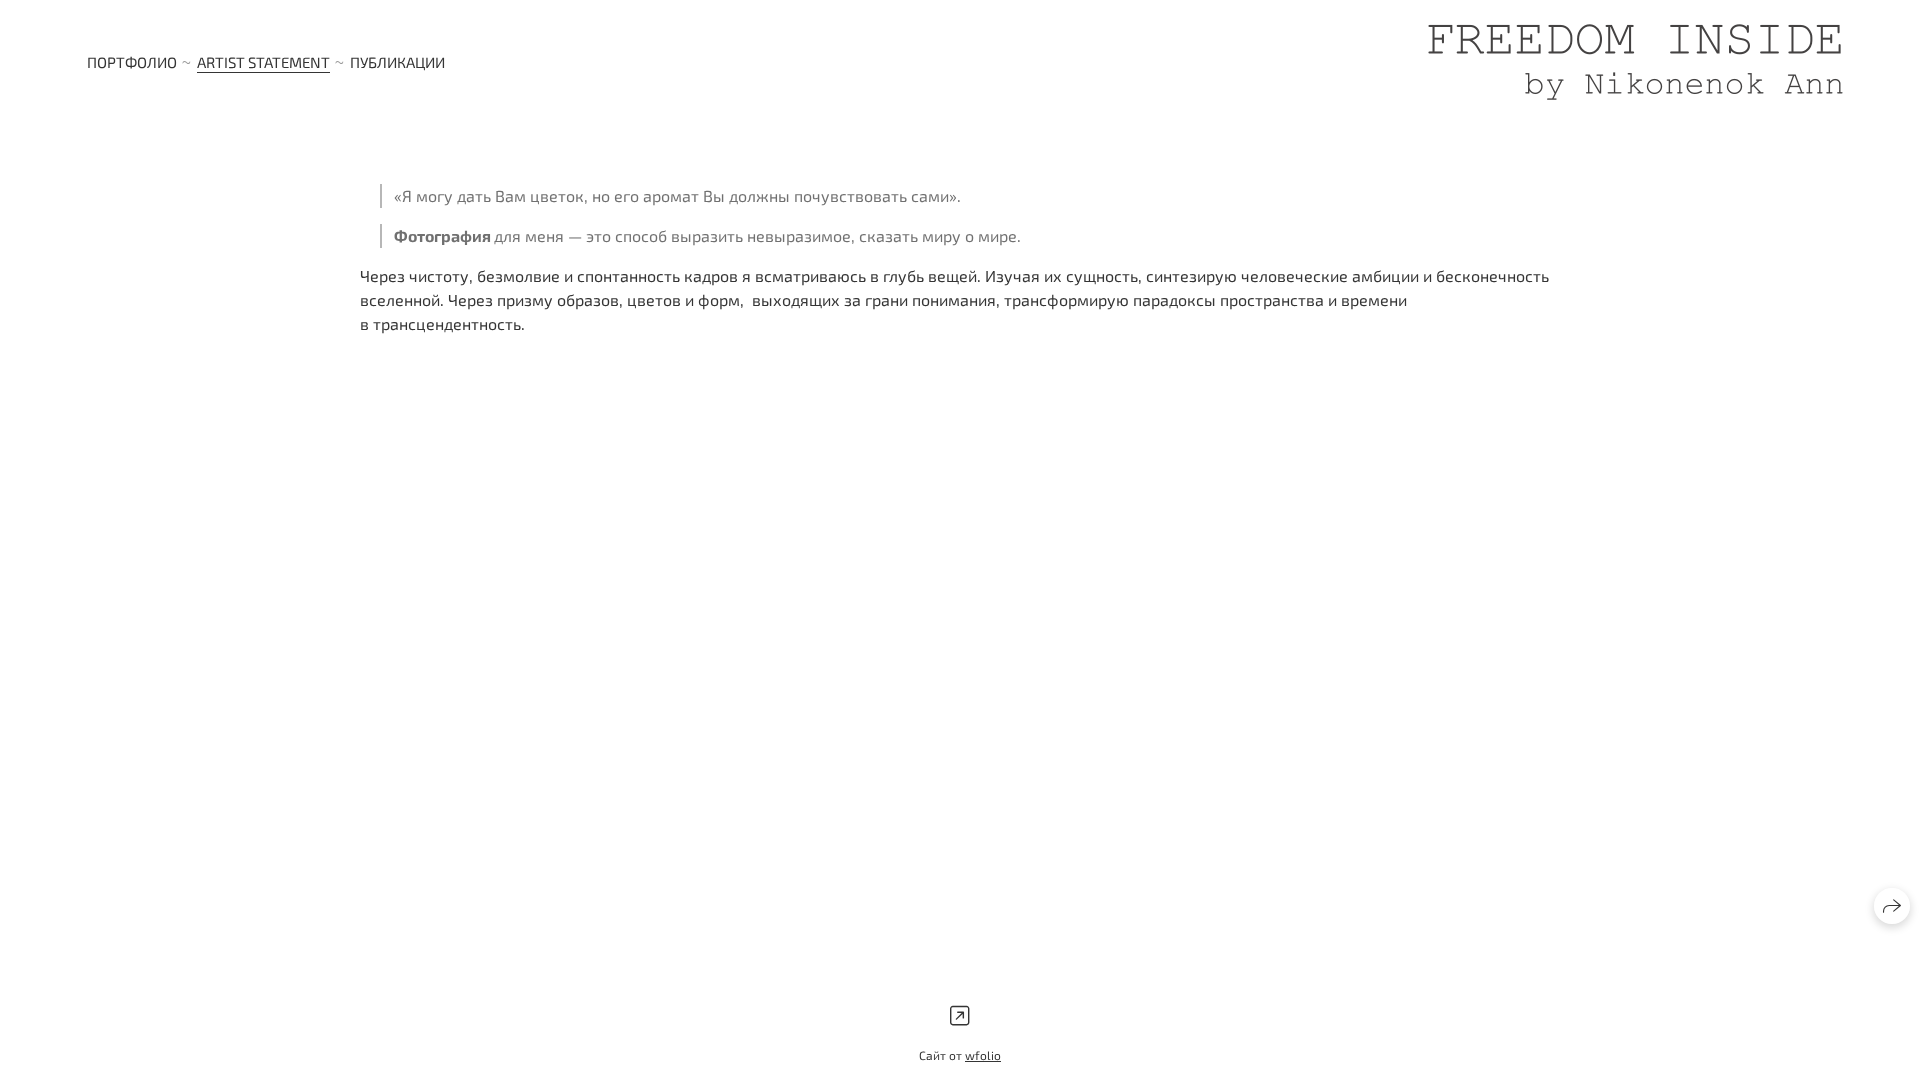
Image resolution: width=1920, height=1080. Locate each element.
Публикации (397, 62)
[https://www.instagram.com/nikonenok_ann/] (960, 1015)
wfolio (983, 1055)
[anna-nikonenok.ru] (1635, 62)
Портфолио (132, 62)
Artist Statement (263, 62)
